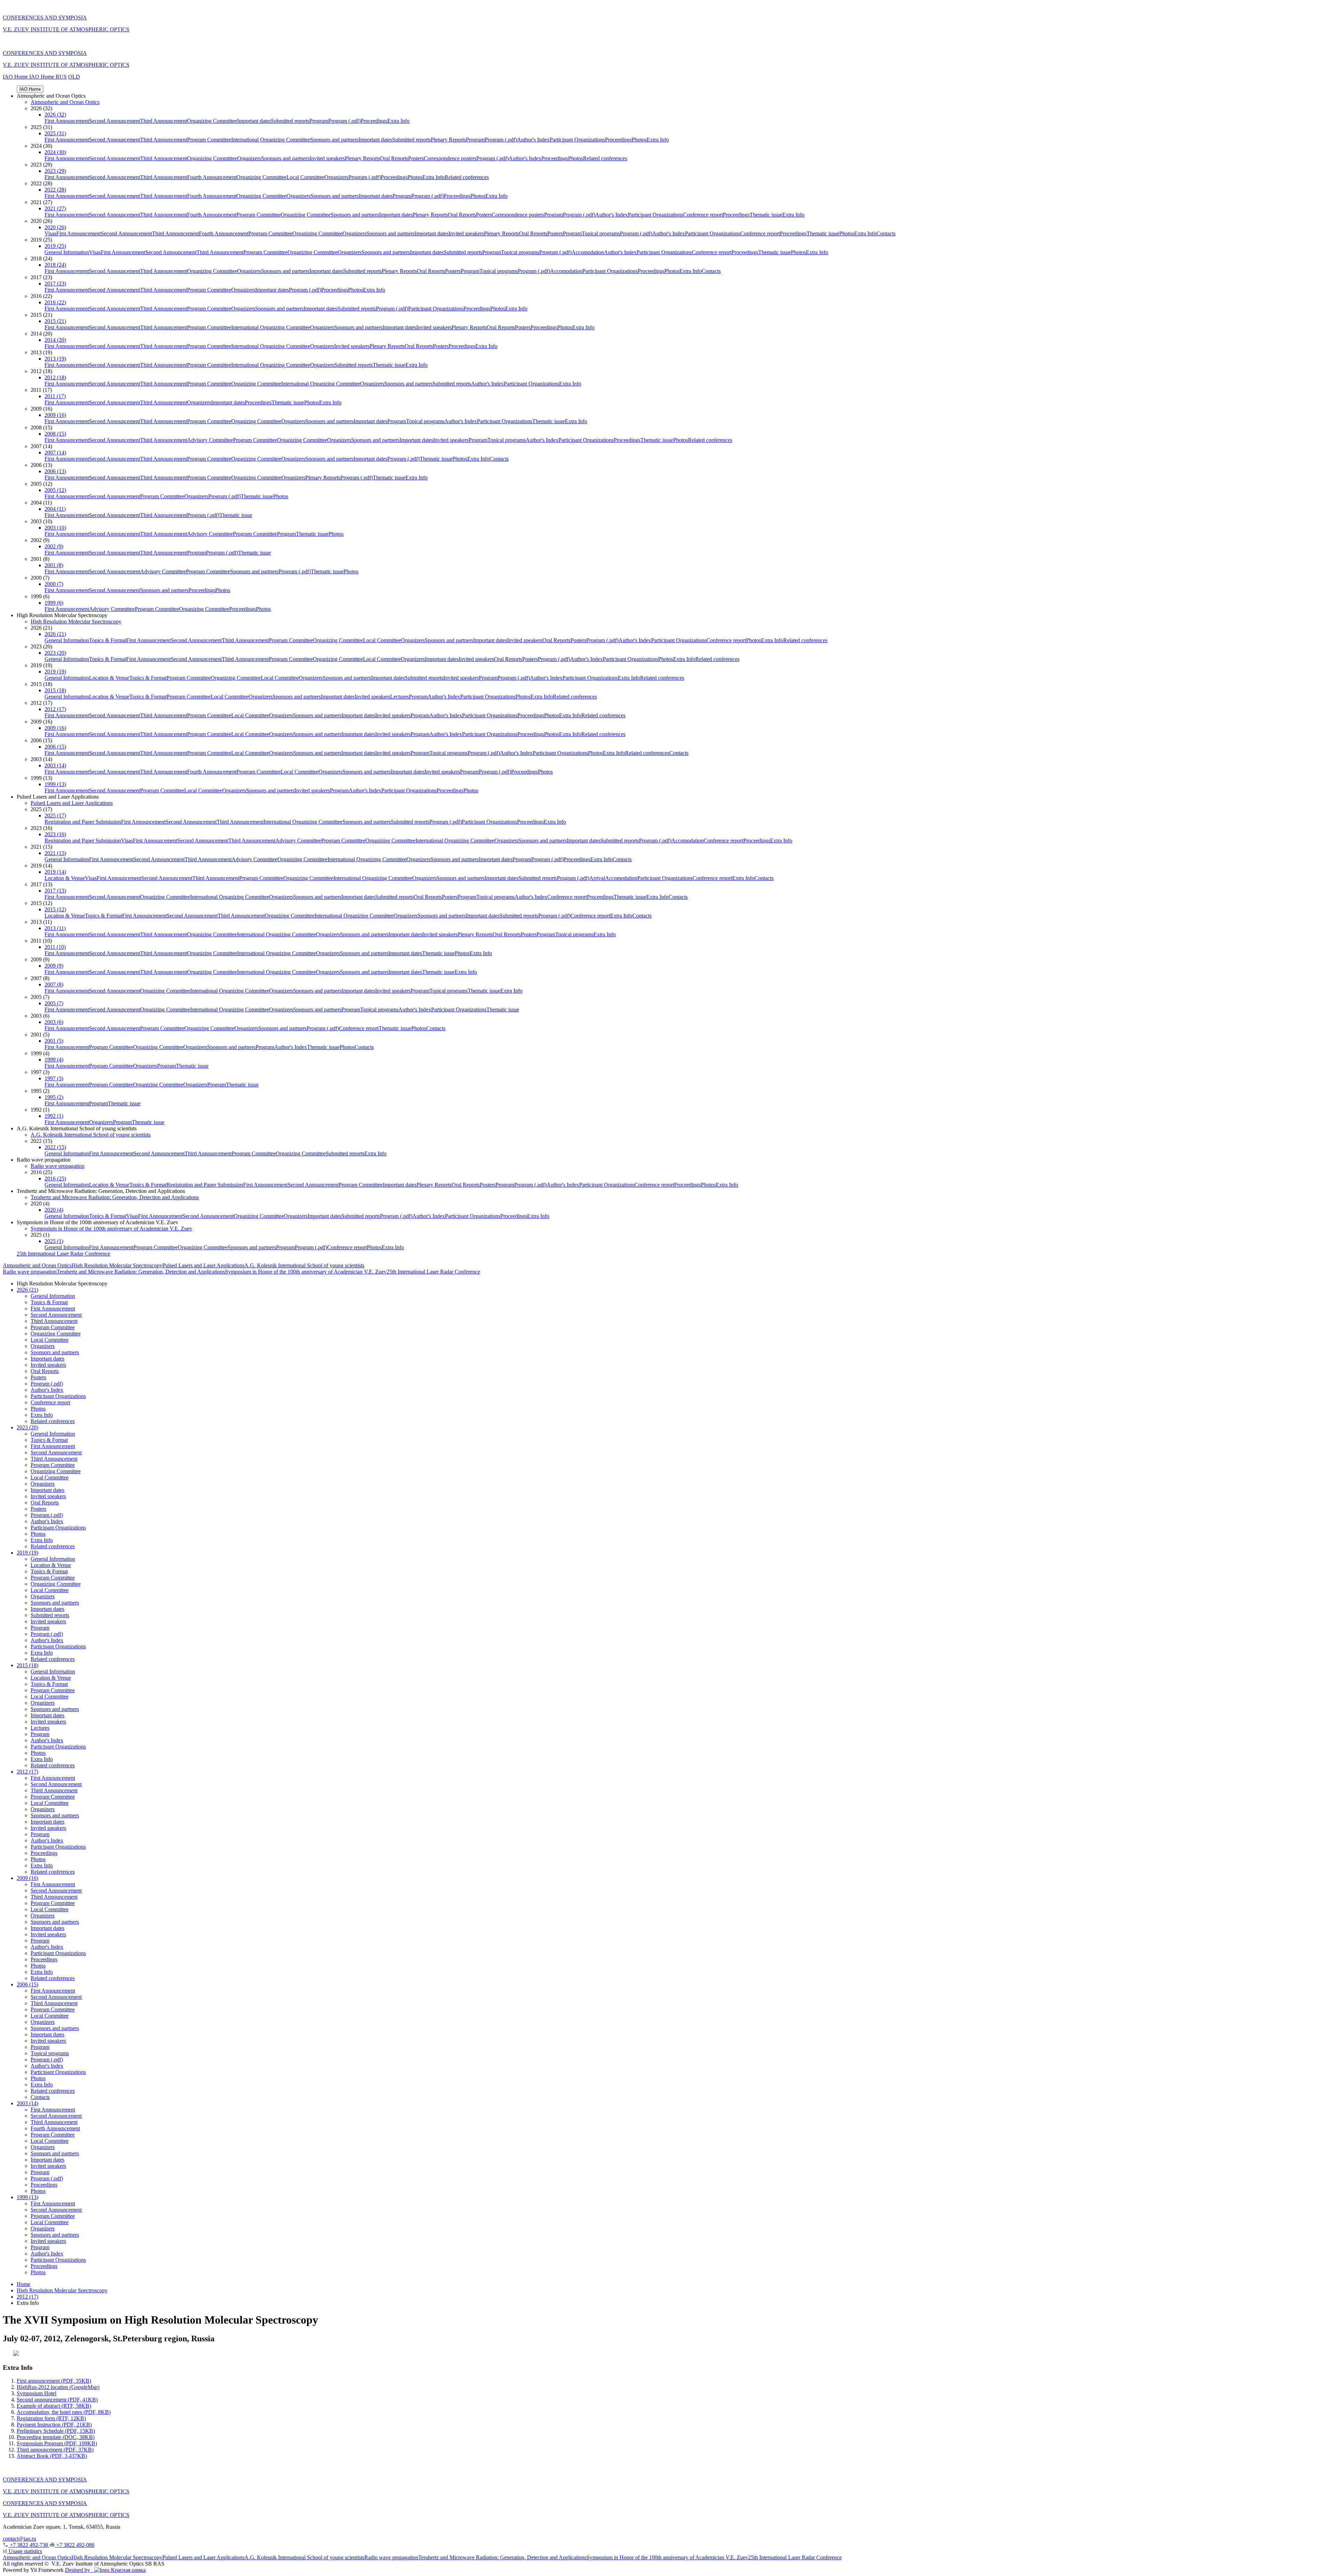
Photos (639, 140)
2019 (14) (55, 872)
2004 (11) (55, 509)
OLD (74, 77)
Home (23, 2284)
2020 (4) (54, 1210)
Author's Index (533, 140)
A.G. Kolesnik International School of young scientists (91, 1135)
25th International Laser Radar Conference (63, 1254)
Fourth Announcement (212, 177)
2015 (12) (55, 909)
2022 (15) (55, 1147)
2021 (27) (55, 208)
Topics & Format (108, 640)
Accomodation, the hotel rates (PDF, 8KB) (64, 2412)
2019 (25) (55, 246)
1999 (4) (54, 1060)
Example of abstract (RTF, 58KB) (54, 2406)
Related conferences (605, 158)
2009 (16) (55, 415)
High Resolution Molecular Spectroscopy (76, 621)
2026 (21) (55, 634)
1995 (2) (54, 1097)
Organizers (249, 158)
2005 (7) (54, 1003)
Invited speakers (327, 158)
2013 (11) (55, 928)
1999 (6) (54, 603)
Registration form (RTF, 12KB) (51, 2418)
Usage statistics (25, 2551)
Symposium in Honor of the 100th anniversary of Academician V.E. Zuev (111, 1229)
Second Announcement (115, 121)
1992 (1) (54, 1116)
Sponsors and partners (334, 140)
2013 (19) (55, 359)
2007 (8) (54, 984)
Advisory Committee (210, 440)
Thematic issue (766, 215)
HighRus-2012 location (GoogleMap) (58, 2387)
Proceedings (374, 121)
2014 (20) (55, 340)
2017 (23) (55, 284)
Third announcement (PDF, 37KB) (55, 2450)
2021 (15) (55, 853)
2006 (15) (55, 747)
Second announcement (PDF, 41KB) (57, 2400)
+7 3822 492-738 (29, 2545)
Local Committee (305, 177)
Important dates (254, 121)
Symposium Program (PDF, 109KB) (57, 2443)
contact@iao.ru (19, 2539)
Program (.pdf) (344, 121)
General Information (67, 252)
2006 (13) (55, 471)
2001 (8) (54, 565)
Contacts (886, 233)
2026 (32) (55, 115)
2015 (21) (55, 321)
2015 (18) (55, 690)
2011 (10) (55, 947)
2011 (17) (55, 396)
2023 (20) (55, 653)
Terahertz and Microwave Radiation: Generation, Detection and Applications (115, 1197)
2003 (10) (55, 528)
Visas (50, 233)
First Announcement (67, 121)
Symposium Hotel (37, 2393)
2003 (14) (55, 765)
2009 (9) (54, 966)
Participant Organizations (577, 140)
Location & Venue (109, 678)
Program (319, 121)
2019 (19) (55, 672)
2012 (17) (55, 709)
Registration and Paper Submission (83, 822)
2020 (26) (55, 227)
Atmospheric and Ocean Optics (65, 102)
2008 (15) (55, 434)
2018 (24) (55, 265)
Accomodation (588, 252)
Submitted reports (290, 121)
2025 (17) (55, 815)
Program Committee (209, 140)
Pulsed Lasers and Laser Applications (72, 803)
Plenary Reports (448, 140)
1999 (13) (55, 784)
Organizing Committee (212, 121)
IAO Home (16, 77)
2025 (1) (54, 1241)
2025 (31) (55, 133)
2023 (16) (55, 834)
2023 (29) (55, 171)
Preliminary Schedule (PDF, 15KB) (56, 2431)
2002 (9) (54, 546)
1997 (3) (54, 1078)
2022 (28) (55, 190)
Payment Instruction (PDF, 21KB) (54, 2425)
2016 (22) (55, 302)
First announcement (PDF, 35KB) (54, 2381)
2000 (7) (54, 584)
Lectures (399, 697)
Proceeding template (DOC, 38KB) (56, 2437)
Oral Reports (394, 158)
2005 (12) (55, 490)
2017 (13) (55, 891)
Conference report (703, 215)
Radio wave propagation (58, 1166)
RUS (61, 77)
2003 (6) (54, 1022)
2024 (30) (55, 152)
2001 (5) (54, 1041)
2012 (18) (55, 377)
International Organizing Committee (271, 140)
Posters (416, 158)
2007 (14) (55, 453)
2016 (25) (55, 1178)
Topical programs (601, 233)
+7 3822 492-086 (75, 2545)
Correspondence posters (450, 158)
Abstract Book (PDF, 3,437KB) (52, 2456)
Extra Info (398, 121)
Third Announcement (164, 121)
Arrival (597, 878)
